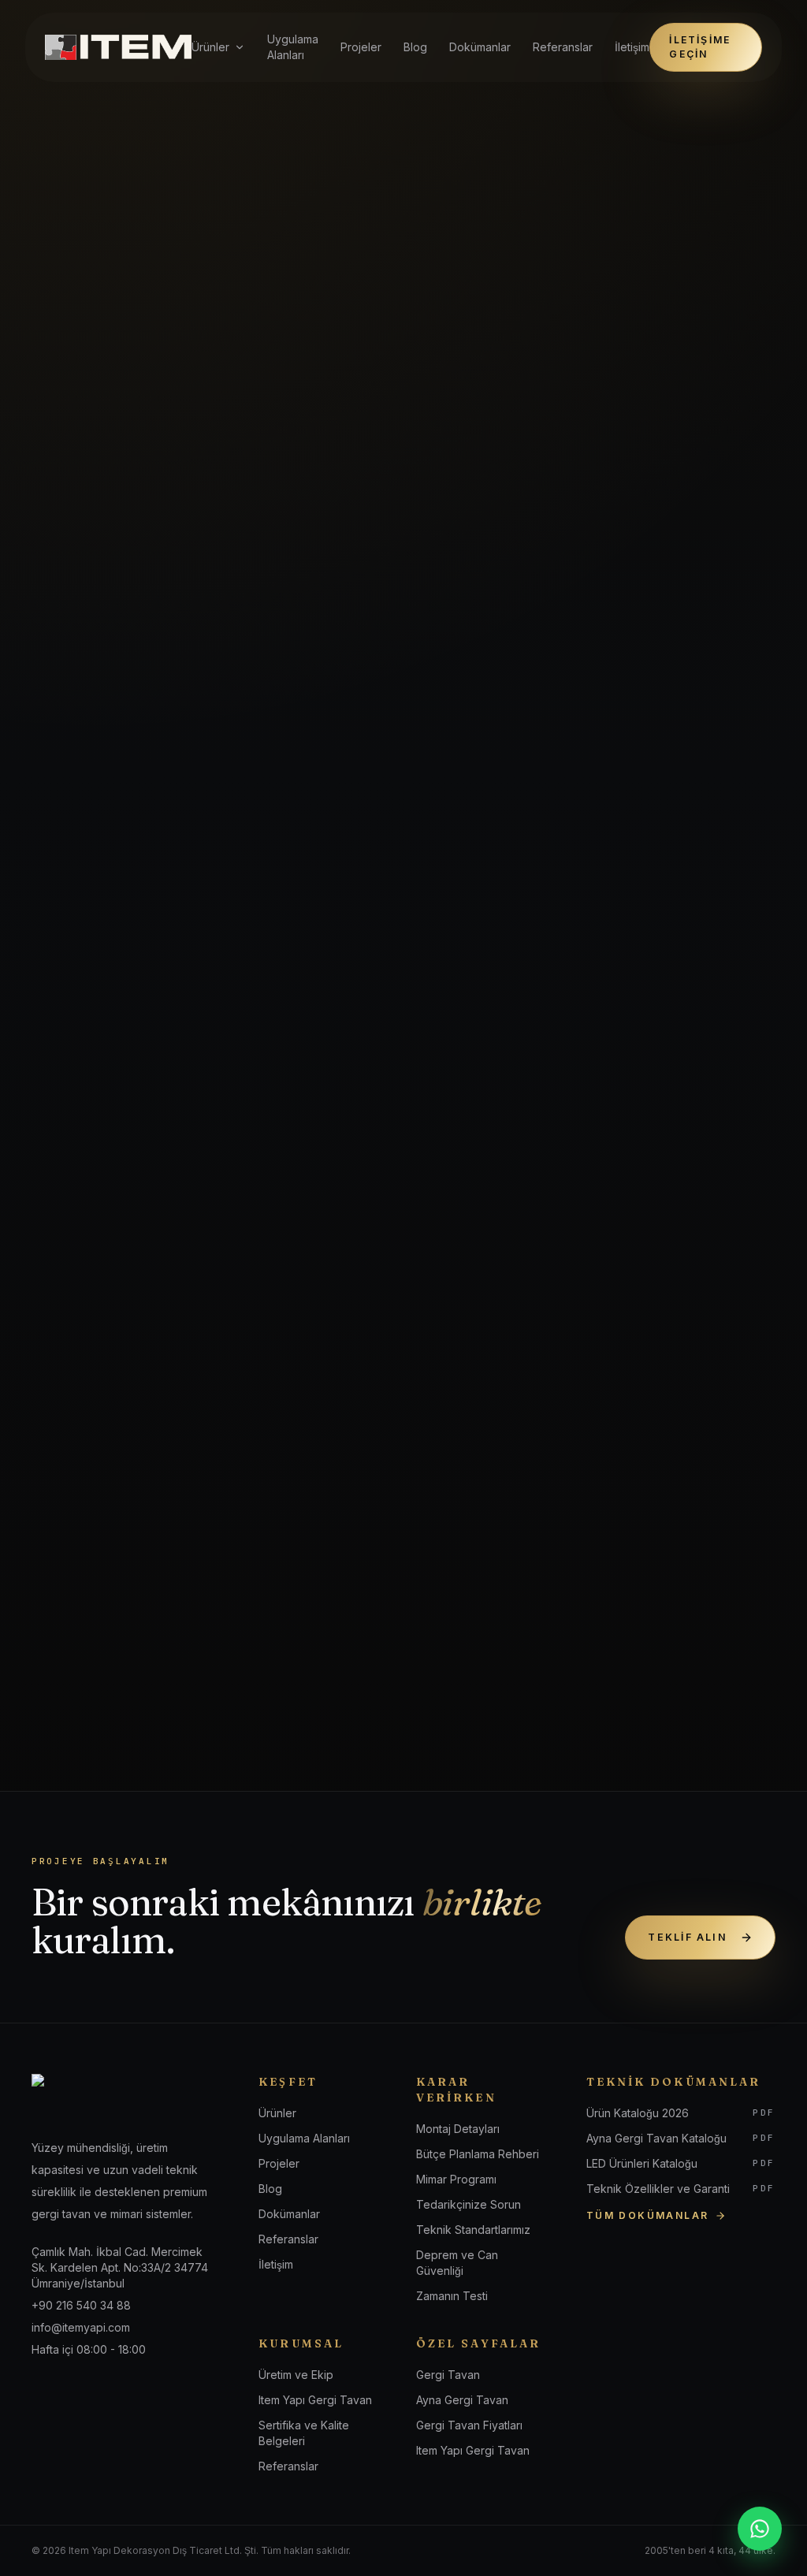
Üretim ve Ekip (296, 2375)
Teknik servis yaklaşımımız (198, 1072)
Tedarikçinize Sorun (469, 2204)
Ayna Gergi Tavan (462, 2400)
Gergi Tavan (448, 2375)
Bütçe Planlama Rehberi (478, 2154)
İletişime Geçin (700, 47)
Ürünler (210, 47)
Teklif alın (688, 1937)
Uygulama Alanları (293, 47)
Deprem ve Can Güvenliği (457, 2263)
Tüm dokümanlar (648, 2215)
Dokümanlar (480, 47)
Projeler (361, 47)
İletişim (632, 47)
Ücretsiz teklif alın (608, 1438)
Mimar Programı (456, 2179)
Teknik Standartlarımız (473, 2230)
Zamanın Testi (452, 2296)
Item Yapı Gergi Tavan (315, 2400)
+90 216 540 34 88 (652, 1489)
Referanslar (563, 47)
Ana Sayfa (77, 132)
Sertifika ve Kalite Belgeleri (304, 2433)
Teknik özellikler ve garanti (449, 1072)
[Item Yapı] (118, 47)
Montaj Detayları (458, 2129)
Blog (415, 47)
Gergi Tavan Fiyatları (469, 2425)
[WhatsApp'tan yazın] (760, 2529)
